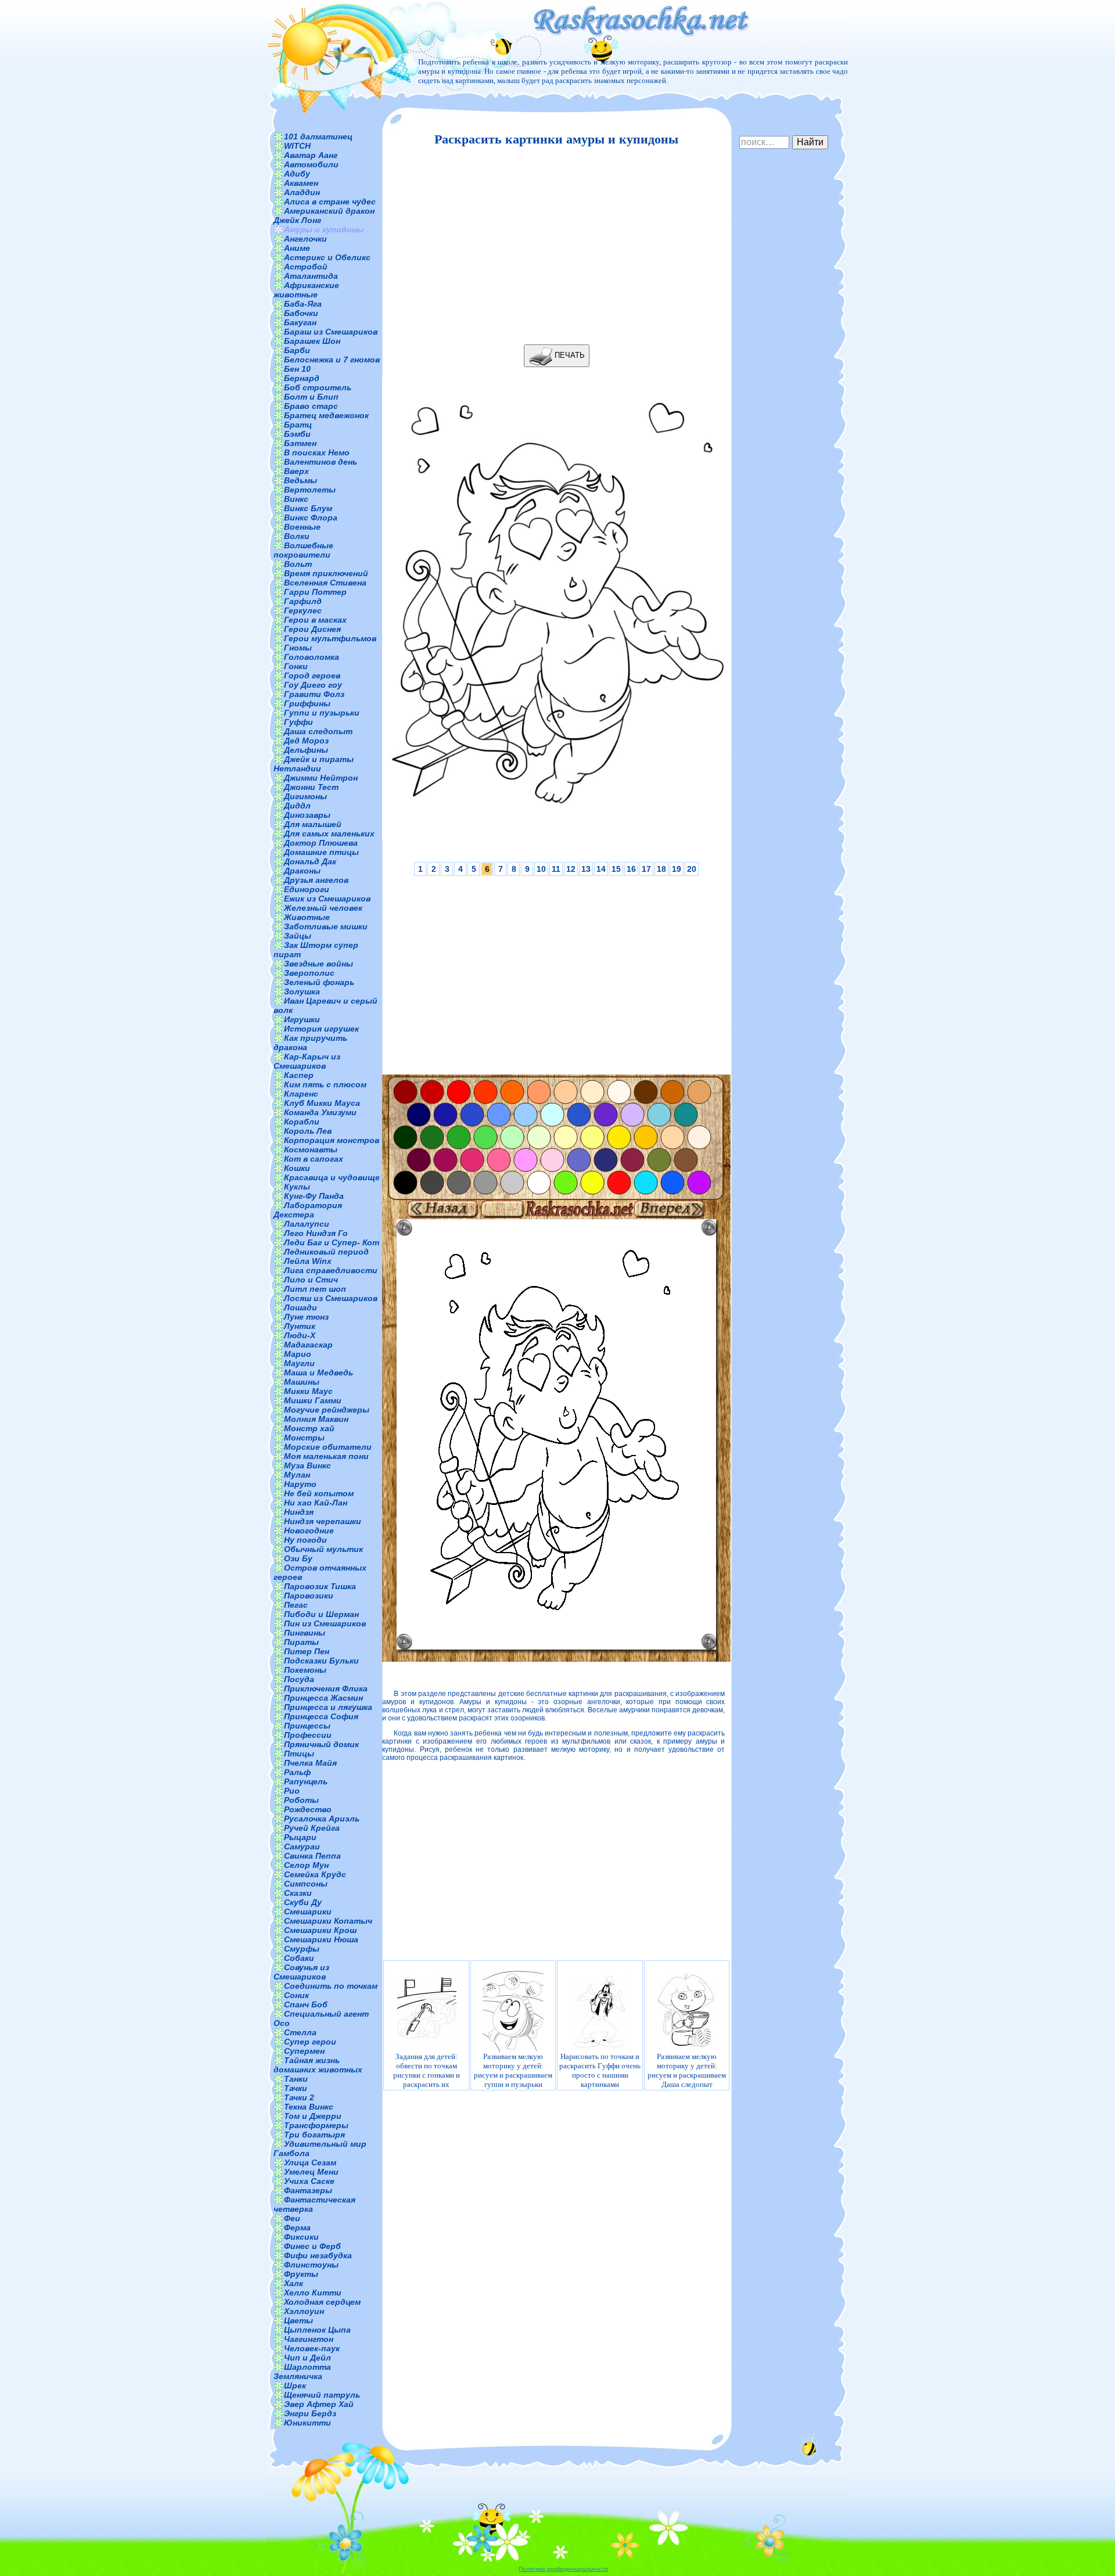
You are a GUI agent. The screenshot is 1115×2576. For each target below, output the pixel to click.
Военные (302, 527)
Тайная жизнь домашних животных (318, 2065)
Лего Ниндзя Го (316, 1233)
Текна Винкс (309, 2107)
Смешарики (308, 1912)
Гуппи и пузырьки (322, 713)
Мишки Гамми (313, 1400)
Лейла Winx (308, 1261)
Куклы (297, 1187)
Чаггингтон (309, 2339)
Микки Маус (308, 1391)
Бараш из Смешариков (331, 332)
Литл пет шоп (315, 1289)
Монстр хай (309, 1428)
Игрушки (302, 1019)
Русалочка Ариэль (322, 1819)
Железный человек (323, 908)
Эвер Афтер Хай (319, 2404)
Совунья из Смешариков (301, 1972)
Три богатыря (314, 2135)
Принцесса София (321, 1716)
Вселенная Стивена (325, 583)
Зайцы (298, 936)
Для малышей (313, 824)
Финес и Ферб (312, 2246)
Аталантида (311, 276)
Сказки (298, 1893)
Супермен (304, 2051)
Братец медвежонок (326, 415)
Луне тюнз (306, 1317)
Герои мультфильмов (330, 638)
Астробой (306, 267)
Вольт (298, 564)
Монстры (304, 1438)
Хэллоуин (304, 2311)
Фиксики (301, 2237)
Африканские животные (306, 290)
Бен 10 (297, 369)
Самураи (302, 1846)
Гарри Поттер (315, 592)
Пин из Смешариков (325, 1623)
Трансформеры (316, 2125)
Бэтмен (300, 443)
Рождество (308, 1809)
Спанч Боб (306, 2004)
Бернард (302, 378)
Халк (294, 2283)
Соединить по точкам (331, 1986)
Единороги (307, 889)
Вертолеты (310, 490)
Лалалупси (307, 1224)
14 (601, 869)
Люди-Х (300, 1335)
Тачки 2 (299, 2097)
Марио (298, 1354)
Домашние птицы (321, 852)
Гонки (296, 666)
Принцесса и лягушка (328, 1707)
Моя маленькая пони (326, 1456)
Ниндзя (299, 1512)
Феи (292, 2218)
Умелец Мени (311, 2172)
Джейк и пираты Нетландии (314, 764)
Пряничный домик (321, 1744)
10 (541, 869)
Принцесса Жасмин (323, 1698)
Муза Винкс (307, 1465)
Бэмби (297, 434)
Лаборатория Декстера (308, 1210)
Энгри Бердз (310, 2413)
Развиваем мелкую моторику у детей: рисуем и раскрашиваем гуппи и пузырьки (513, 2070)
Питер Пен (307, 1651)
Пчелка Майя (310, 1763)
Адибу (297, 174)
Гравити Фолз (314, 694)
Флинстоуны (311, 2265)
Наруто (300, 1484)
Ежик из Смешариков (327, 899)
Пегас (296, 1605)
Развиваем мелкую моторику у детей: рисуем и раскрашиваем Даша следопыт (687, 2070)
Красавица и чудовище (332, 1177)
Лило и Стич (311, 1280)
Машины (302, 1382)
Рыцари (300, 1837)
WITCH (297, 146)
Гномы (298, 648)
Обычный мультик (323, 1549)
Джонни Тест (311, 787)
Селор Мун (306, 1865)
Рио (292, 1791)
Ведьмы (301, 480)
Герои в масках (315, 620)
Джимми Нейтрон (321, 778)
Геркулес (303, 610)
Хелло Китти (313, 2293)
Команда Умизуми (320, 1112)
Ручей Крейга (312, 1828)
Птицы (299, 1754)
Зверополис (309, 973)
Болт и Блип (311, 397)
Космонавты (311, 1149)
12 (571, 869)
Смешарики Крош (320, 1930)
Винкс (296, 499)
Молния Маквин (316, 1419)
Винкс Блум (308, 508)
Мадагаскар (308, 1345)
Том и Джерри (313, 2116)
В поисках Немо (317, 452)
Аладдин (302, 192)
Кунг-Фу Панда (314, 1196)
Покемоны (305, 1670)
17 (646, 869)
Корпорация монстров (332, 1140)
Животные (307, 917)
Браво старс (311, 406)
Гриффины (307, 703)
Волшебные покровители (303, 550)
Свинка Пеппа (312, 1856)
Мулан (297, 1475)
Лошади (301, 1307)
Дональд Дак (310, 861)
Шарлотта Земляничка (302, 2372)
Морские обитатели (328, 1447)
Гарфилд (303, 601)
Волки (297, 536)
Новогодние (309, 1530)
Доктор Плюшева (321, 843)
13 (586, 869)
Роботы (301, 1800)
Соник (296, 1995)
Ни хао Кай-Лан (316, 1503)
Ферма (297, 2227)
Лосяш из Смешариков (331, 1298)
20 (692, 869)
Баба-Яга (303, 304)
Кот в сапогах (314, 1159)
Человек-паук (312, 2348)
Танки (296, 2079)
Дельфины (306, 750)
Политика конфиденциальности (563, 2569)
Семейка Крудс (315, 1874)
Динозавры (307, 815)
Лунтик (300, 1326)
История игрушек (321, 1029)
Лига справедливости (331, 1270)
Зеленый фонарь (319, 982)
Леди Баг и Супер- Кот (332, 1242)
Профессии (308, 1735)
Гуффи (298, 722)
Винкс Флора (311, 518)
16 (631, 869)
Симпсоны (306, 1884)
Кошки (297, 1168)
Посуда (299, 1679)
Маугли (299, 1363)
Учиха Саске (309, 2181)
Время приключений (326, 573)
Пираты (301, 1642)
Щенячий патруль (322, 2395)
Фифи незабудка (318, 2255)
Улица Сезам (310, 2162)
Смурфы (302, 1949)
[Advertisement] (553, 246)
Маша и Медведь (319, 1373)
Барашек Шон (312, 341)
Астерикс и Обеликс (327, 257)
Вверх (296, 471)
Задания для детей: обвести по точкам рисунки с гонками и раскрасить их (427, 2070)
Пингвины (305, 1633)
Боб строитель (318, 387)
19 (677, 869)
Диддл (297, 806)
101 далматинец (318, 136)
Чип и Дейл (307, 2358)
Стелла (300, 2032)
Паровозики (309, 1596)
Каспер (299, 1075)
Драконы (302, 871)
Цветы (298, 2320)
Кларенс (301, 1094)
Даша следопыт (318, 731)
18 (661, 869)
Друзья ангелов (316, 880)
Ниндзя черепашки (323, 1521)
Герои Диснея (312, 629)
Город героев (312, 676)
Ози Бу (298, 1558)
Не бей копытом (319, 1493)
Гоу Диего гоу (313, 685)
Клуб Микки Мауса (322, 1103)
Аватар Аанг (311, 155)
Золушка (302, 991)
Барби (297, 350)
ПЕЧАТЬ (569, 355)
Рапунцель (306, 1781)
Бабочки (301, 313)
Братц (298, 425)
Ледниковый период (326, 1252)
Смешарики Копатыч (328, 1921)
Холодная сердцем (322, 2302)
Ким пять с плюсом (325, 1084)
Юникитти (307, 2423)
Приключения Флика (326, 1688)
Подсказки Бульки (321, 1661)
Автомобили (311, 164)
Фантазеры (308, 2190)
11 (556, 869)
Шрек (295, 2385)
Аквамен (301, 183)
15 (616, 869)
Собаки (299, 1958)
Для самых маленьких (329, 833)
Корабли (302, 1122)
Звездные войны (319, 964)
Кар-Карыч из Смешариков (307, 1061)
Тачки (296, 2088)
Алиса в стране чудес (330, 202)
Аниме (297, 248)
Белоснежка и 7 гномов (332, 360)
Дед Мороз (306, 741)
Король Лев (308, 1131)
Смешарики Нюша (321, 1939)
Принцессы (307, 1726)
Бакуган (300, 322)
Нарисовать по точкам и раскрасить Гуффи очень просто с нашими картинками (600, 2070)
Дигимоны (305, 796)
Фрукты (301, 2274)
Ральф (297, 1772)
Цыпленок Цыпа (317, 2330)
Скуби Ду (303, 1902)
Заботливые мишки (326, 926)
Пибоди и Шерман (321, 1614)
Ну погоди (305, 1540)
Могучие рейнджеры (327, 1410)
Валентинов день (321, 462)
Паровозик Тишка (320, 1586)
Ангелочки (305, 239)
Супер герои (310, 2042)
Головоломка (312, 657)
